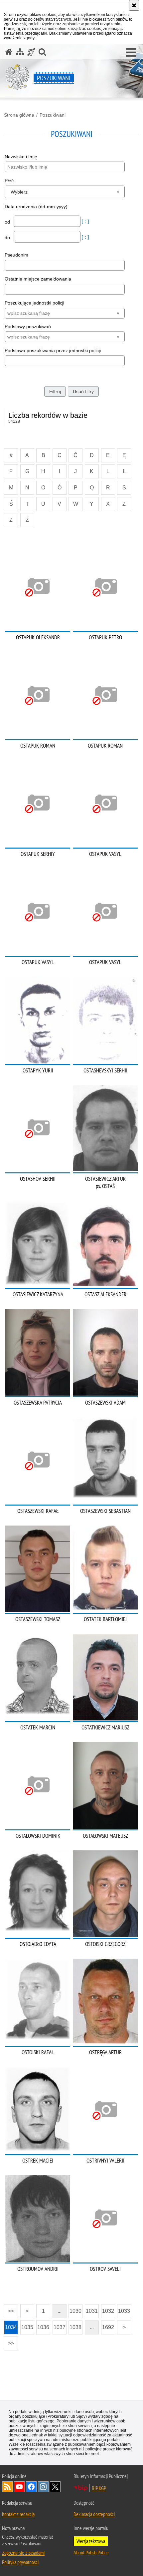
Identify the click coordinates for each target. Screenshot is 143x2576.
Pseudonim (16, 255)
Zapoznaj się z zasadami (23, 2553)
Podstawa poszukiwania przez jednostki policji (53, 350)
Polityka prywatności (20, 2562)
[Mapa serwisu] (20, 52)
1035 (27, 2327)
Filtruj (55, 391)
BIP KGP (99, 2488)
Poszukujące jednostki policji (34, 303)
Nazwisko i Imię (21, 157)
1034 (11, 2327)
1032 (108, 2311)
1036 (43, 2327)
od (8, 222)
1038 (75, 2327)
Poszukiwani (53, 115)
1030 (75, 2311)
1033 (124, 2311)
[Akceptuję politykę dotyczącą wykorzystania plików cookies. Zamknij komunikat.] (134, 5)
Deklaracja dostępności (94, 2514)
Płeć (9, 181)
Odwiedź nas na (19, 2487)
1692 (108, 2327)
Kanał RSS (7, 2487)
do (8, 238)
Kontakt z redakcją (18, 2514)
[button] (131, 53)
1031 (92, 2311)
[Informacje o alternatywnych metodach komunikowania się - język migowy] (31, 52)
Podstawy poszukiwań (28, 326)
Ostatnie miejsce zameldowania (38, 279)
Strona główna (19, 115)
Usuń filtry (83, 391)
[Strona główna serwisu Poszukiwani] (9, 52)
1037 (60, 2327)
